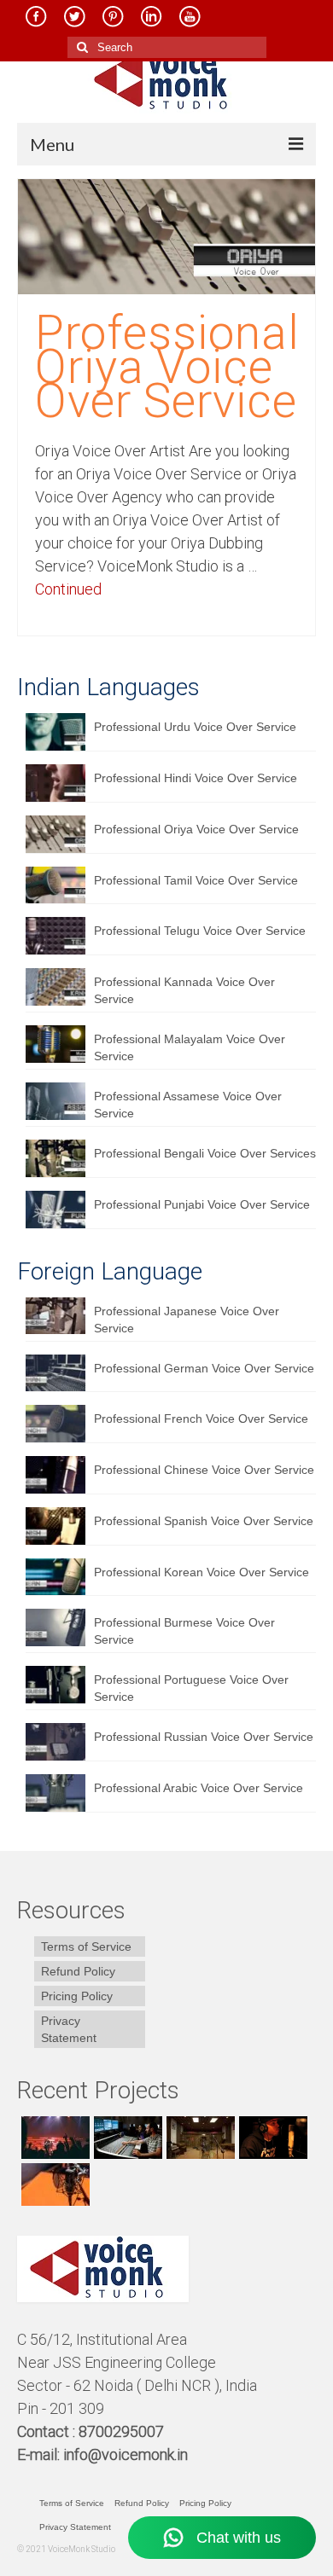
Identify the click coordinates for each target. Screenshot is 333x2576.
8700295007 (123, 2431)
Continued (68, 589)
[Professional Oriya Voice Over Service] (166, 235)
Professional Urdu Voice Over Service (195, 727)
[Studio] (271, 2138)
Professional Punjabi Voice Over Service (202, 1204)
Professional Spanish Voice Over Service (204, 1521)
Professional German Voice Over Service (204, 1368)
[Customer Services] (53, 2138)
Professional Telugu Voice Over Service (200, 931)
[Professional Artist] (126, 2138)
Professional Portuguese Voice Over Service (191, 1688)
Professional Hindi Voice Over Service (196, 778)
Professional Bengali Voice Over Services (205, 1153)
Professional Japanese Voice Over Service (187, 1320)
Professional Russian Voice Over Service (204, 1737)
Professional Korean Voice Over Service (202, 1572)
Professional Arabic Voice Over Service (199, 1788)
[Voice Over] (53, 2184)
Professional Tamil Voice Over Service (196, 880)
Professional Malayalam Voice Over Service (190, 1047)
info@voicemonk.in (126, 2454)
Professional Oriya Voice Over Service (196, 829)
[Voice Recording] (199, 2138)
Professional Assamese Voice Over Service (188, 1105)
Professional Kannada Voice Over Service (184, 990)
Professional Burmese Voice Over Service (184, 1631)
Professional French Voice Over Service (201, 1419)
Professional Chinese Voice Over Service (204, 1470)
